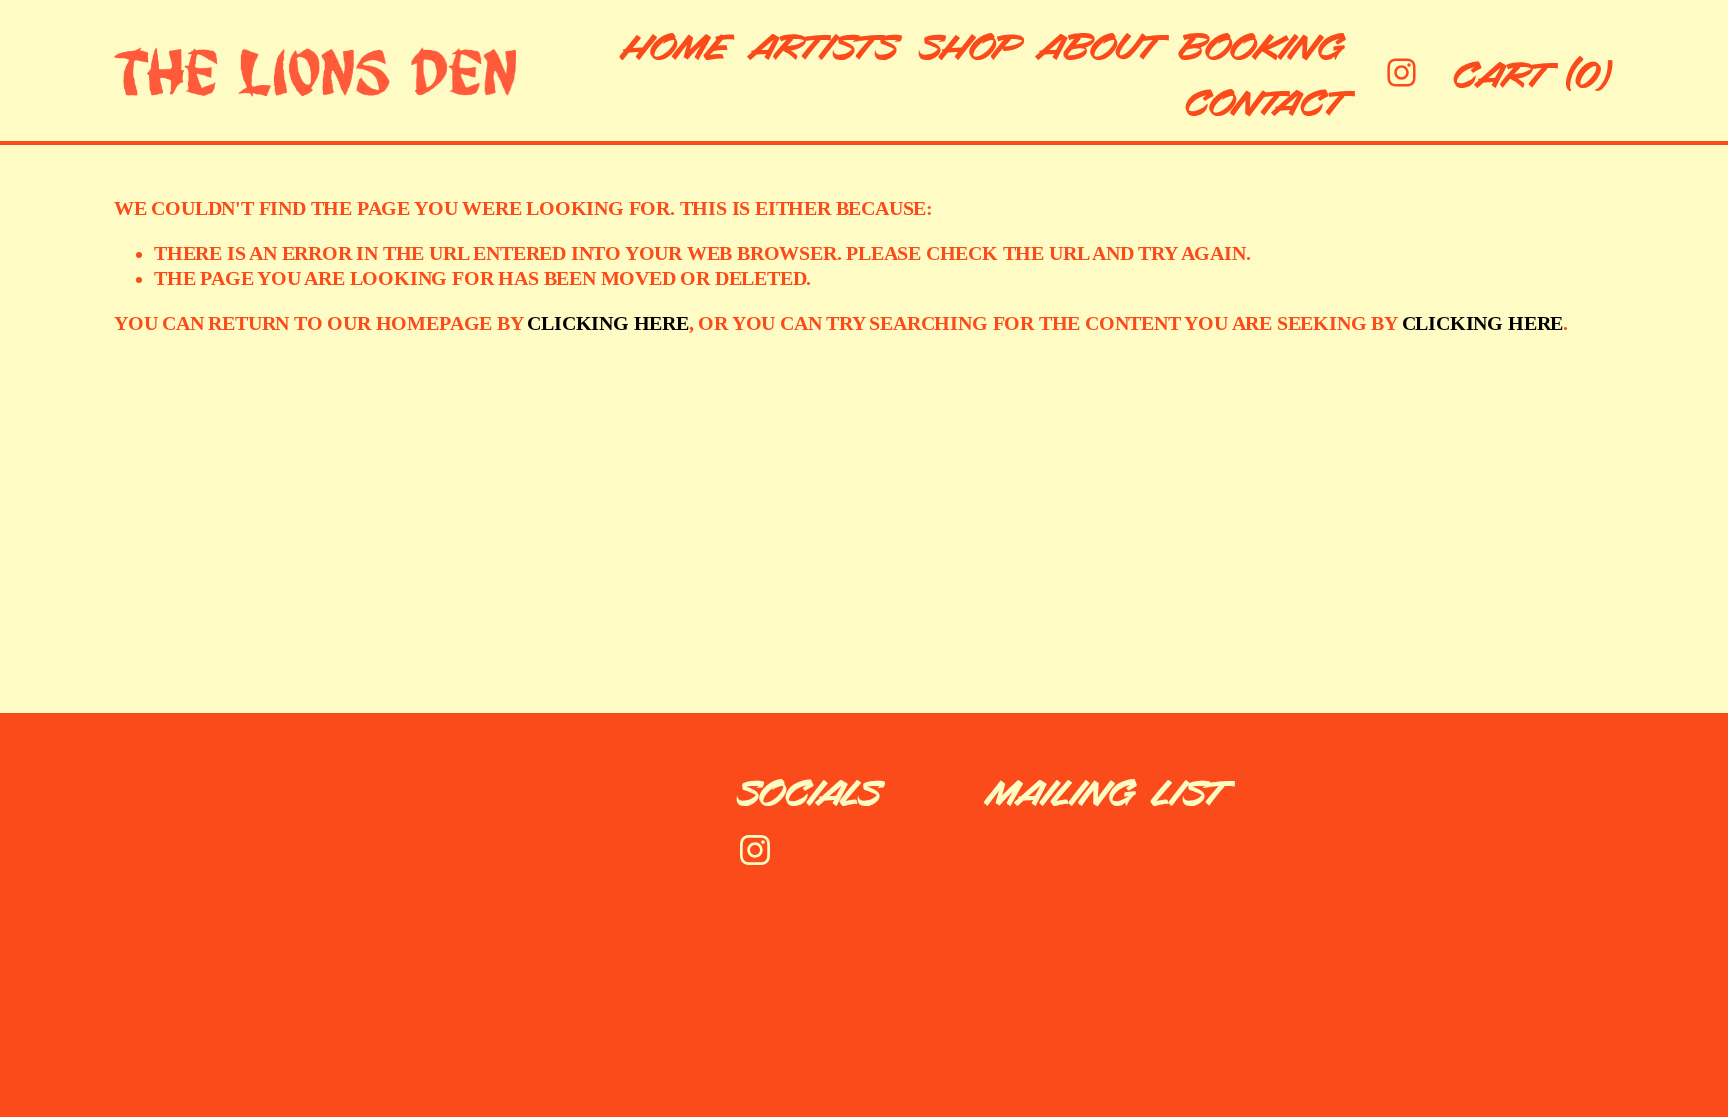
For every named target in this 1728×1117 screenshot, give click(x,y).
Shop (970, 44)
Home (677, 44)
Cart (1534, 72)
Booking (1264, 44)
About (1101, 44)
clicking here (607, 323)
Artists (826, 44)
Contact (1267, 100)
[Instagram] (1401, 72)
